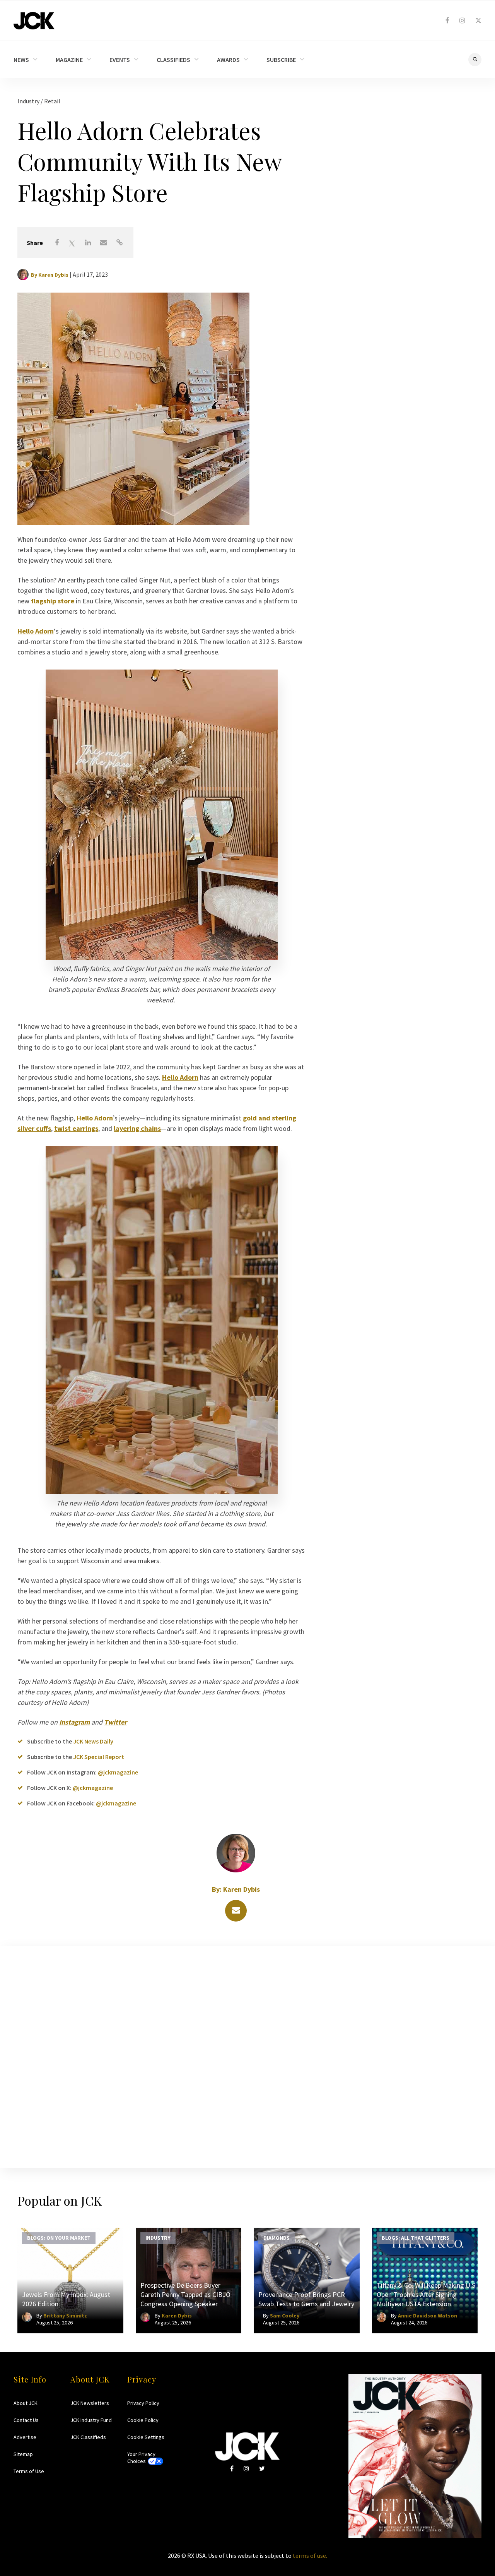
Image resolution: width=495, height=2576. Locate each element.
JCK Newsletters (90, 2403)
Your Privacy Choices (141, 2458)
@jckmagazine (118, 1772)
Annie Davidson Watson (428, 2316)
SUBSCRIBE (281, 60)
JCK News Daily (93, 1741)
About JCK (26, 2403)
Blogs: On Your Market (59, 2238)
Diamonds (277, 2238)
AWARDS (228, 60)
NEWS (21, 60)
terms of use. (310, 2555)
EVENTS (120, 60)
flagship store (53, 601)
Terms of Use (29, 2471)
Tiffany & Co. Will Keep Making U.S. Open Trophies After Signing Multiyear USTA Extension (427, 2294)
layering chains (137, 1128)
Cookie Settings (146, 2437)
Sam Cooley (285, 2316)
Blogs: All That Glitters (416, 2238)
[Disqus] (247, 2055)
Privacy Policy (143, 2403)
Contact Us (26, 2420)
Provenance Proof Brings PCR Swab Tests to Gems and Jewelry (306, 2299)
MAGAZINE (69, 60)
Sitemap (23, 2454)
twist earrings (76, 1128)
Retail (52, 101)
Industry (29, 101)
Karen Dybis (53, 275)
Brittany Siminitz (65, 2316)
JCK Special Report (99, 1757)
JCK (34, 21)
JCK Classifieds (88, 2437)
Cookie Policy (143, 2420)
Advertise (25, 2437)
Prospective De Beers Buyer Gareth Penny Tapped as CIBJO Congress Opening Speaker (185, 2294)
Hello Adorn (36, 631)
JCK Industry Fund (91, 2420)
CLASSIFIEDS (173, 60)
